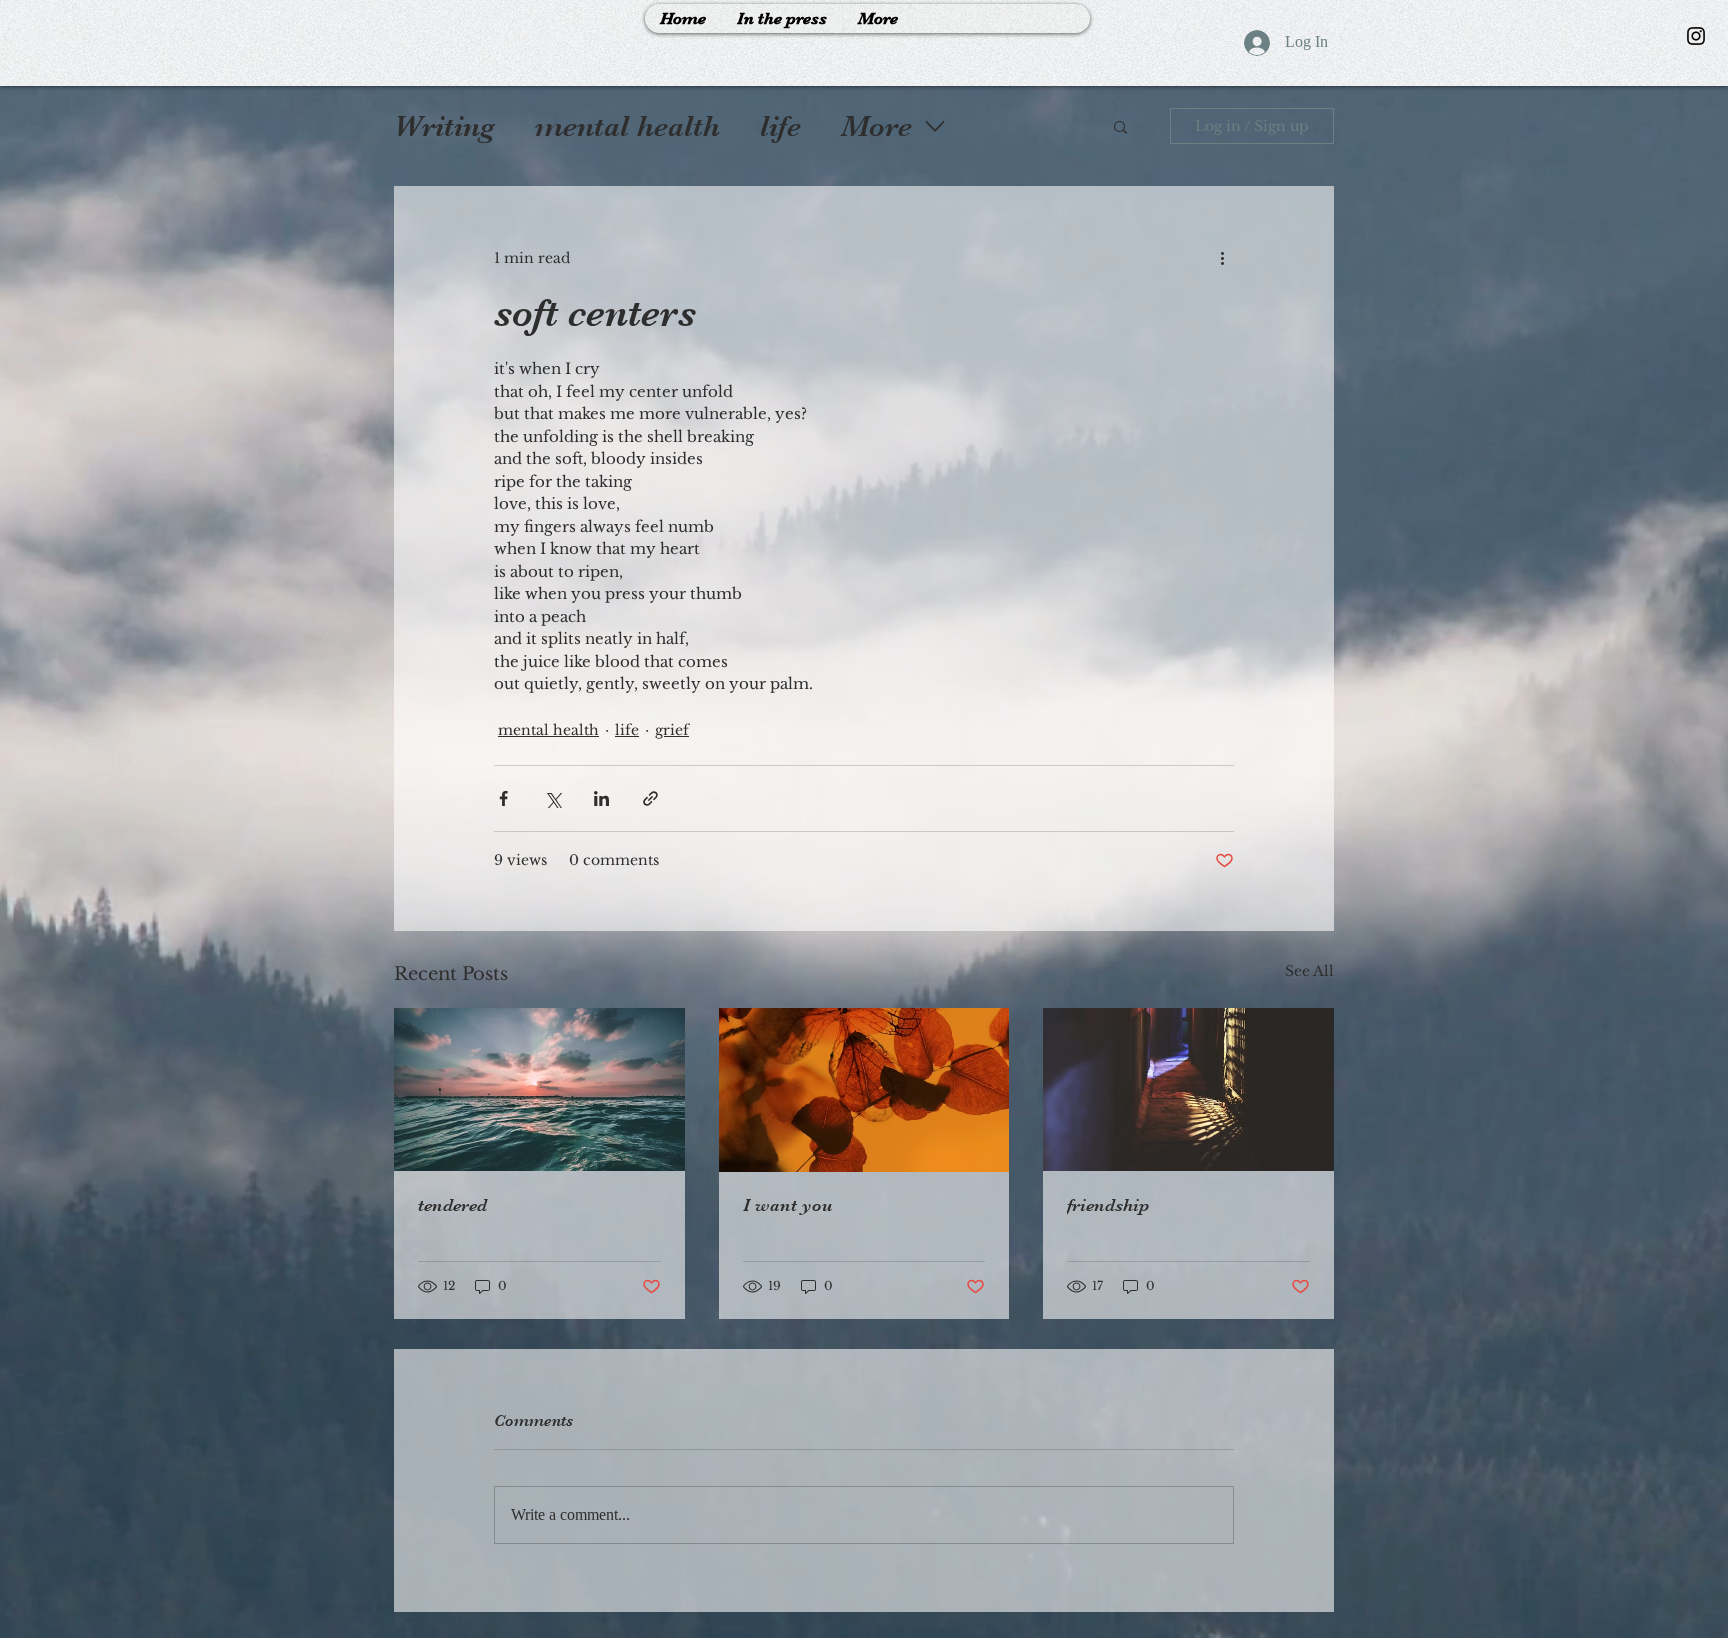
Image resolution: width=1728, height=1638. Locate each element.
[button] (1120, 126)
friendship (1108, 1205)
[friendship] (1188, 1089)
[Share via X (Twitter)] (552, 798)
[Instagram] (1696, 36)
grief (672, 730)
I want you (788, 1205)
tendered (452, 1205)
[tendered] (539, 1089)
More (876, 126)
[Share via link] (650, 798)
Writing (444, 126)
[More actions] (1222, 258)
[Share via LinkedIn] (601, 798)
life (780, 126)
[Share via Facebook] (503, 798)
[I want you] (864, 1090)
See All (1309, 971)
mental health (627, 126)
